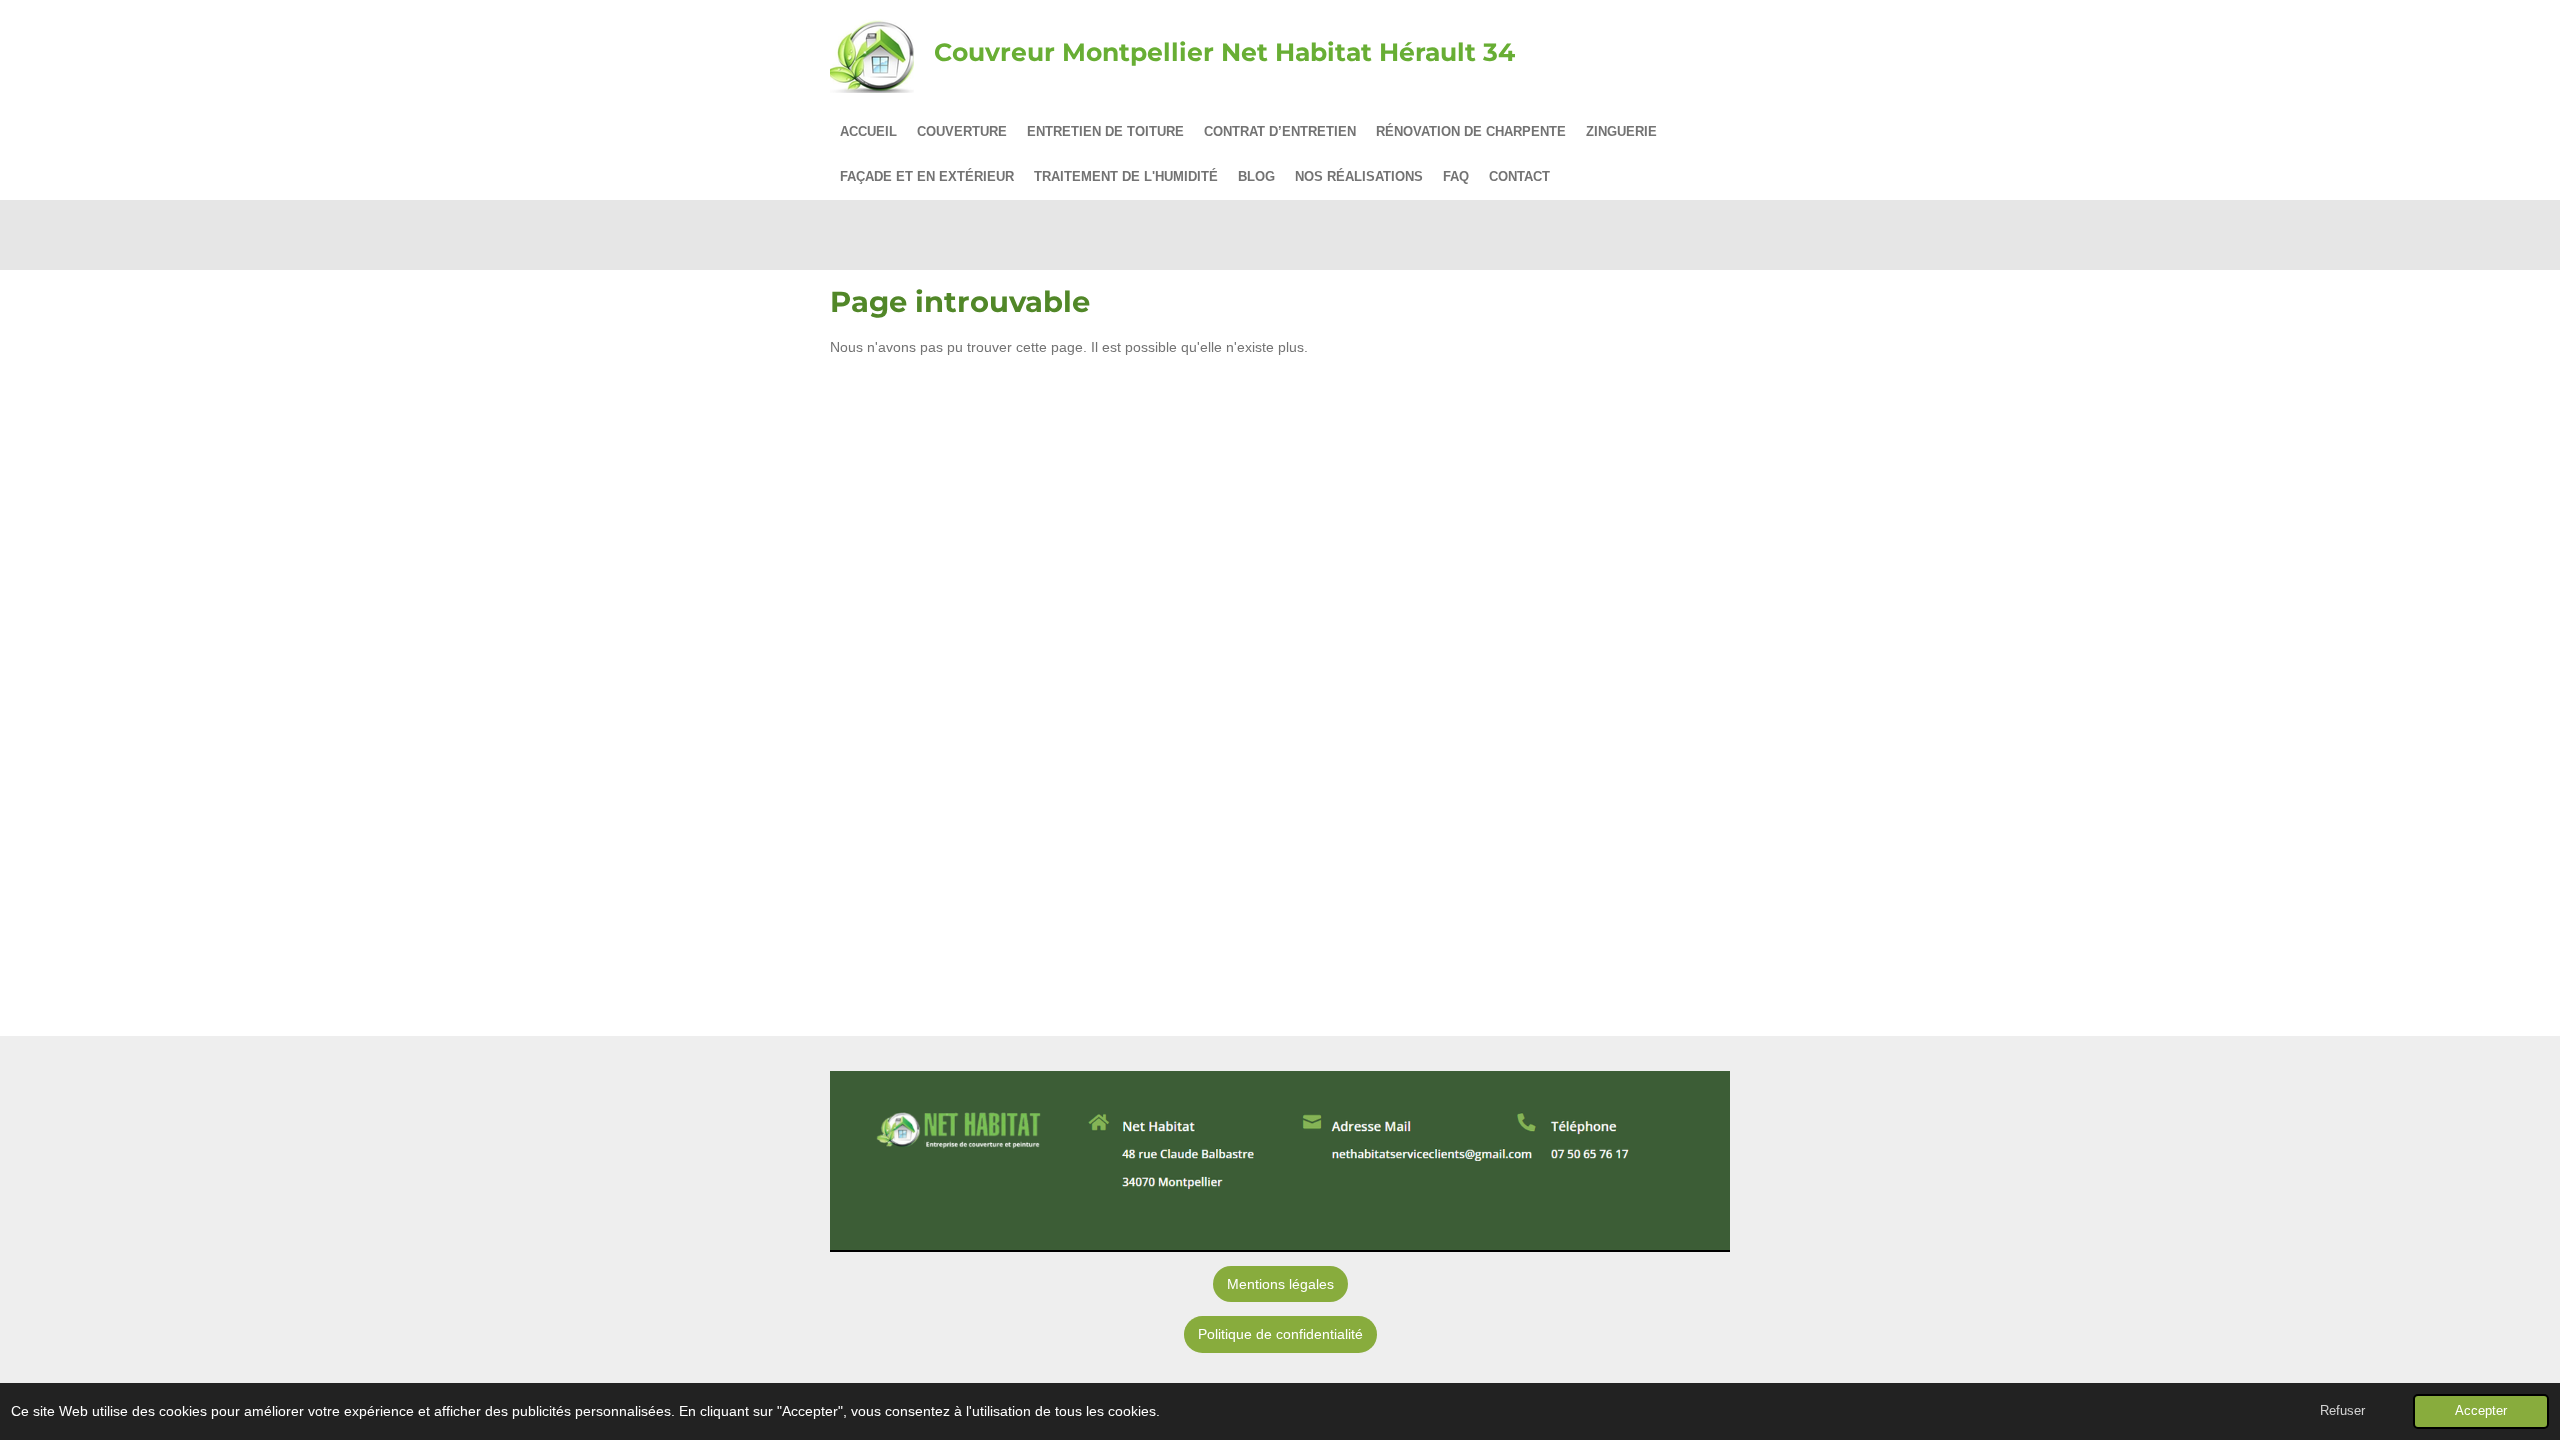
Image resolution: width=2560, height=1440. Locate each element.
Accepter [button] (2481, 1411)
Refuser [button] (2342, 1411)
